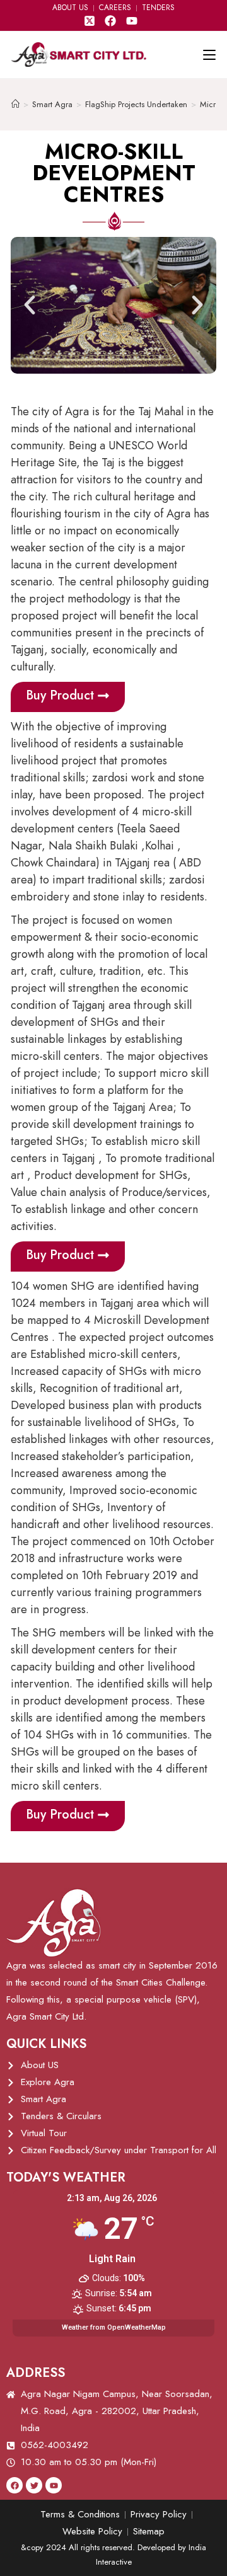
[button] (30, 305)
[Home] (15, 104)
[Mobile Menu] (209, 55)
